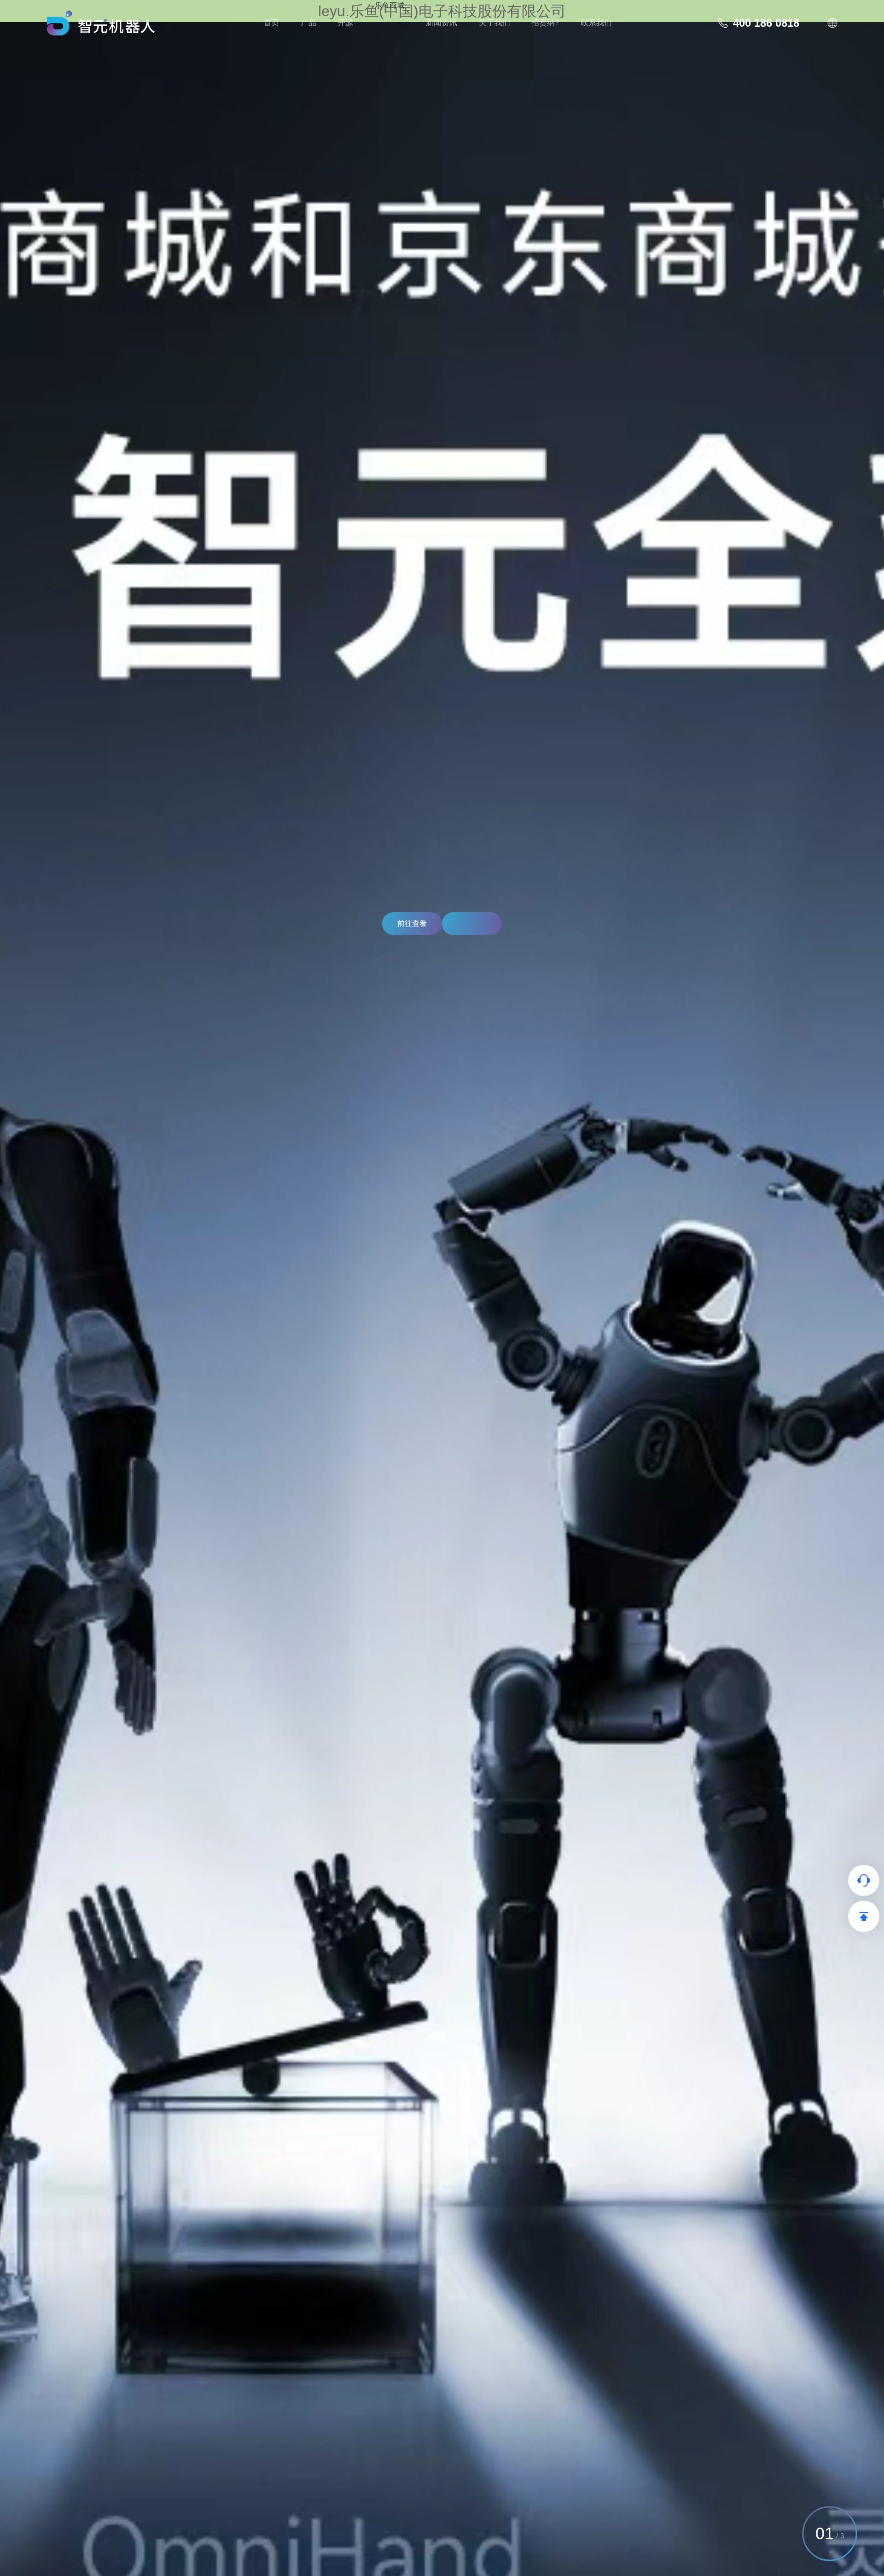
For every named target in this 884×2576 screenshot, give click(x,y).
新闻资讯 (442, 23)
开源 (345, 23)
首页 (271, 23)
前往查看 (412, 923)
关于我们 (494, 23)
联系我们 (596, 23)
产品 (308, 23)
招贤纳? (545, 23)
